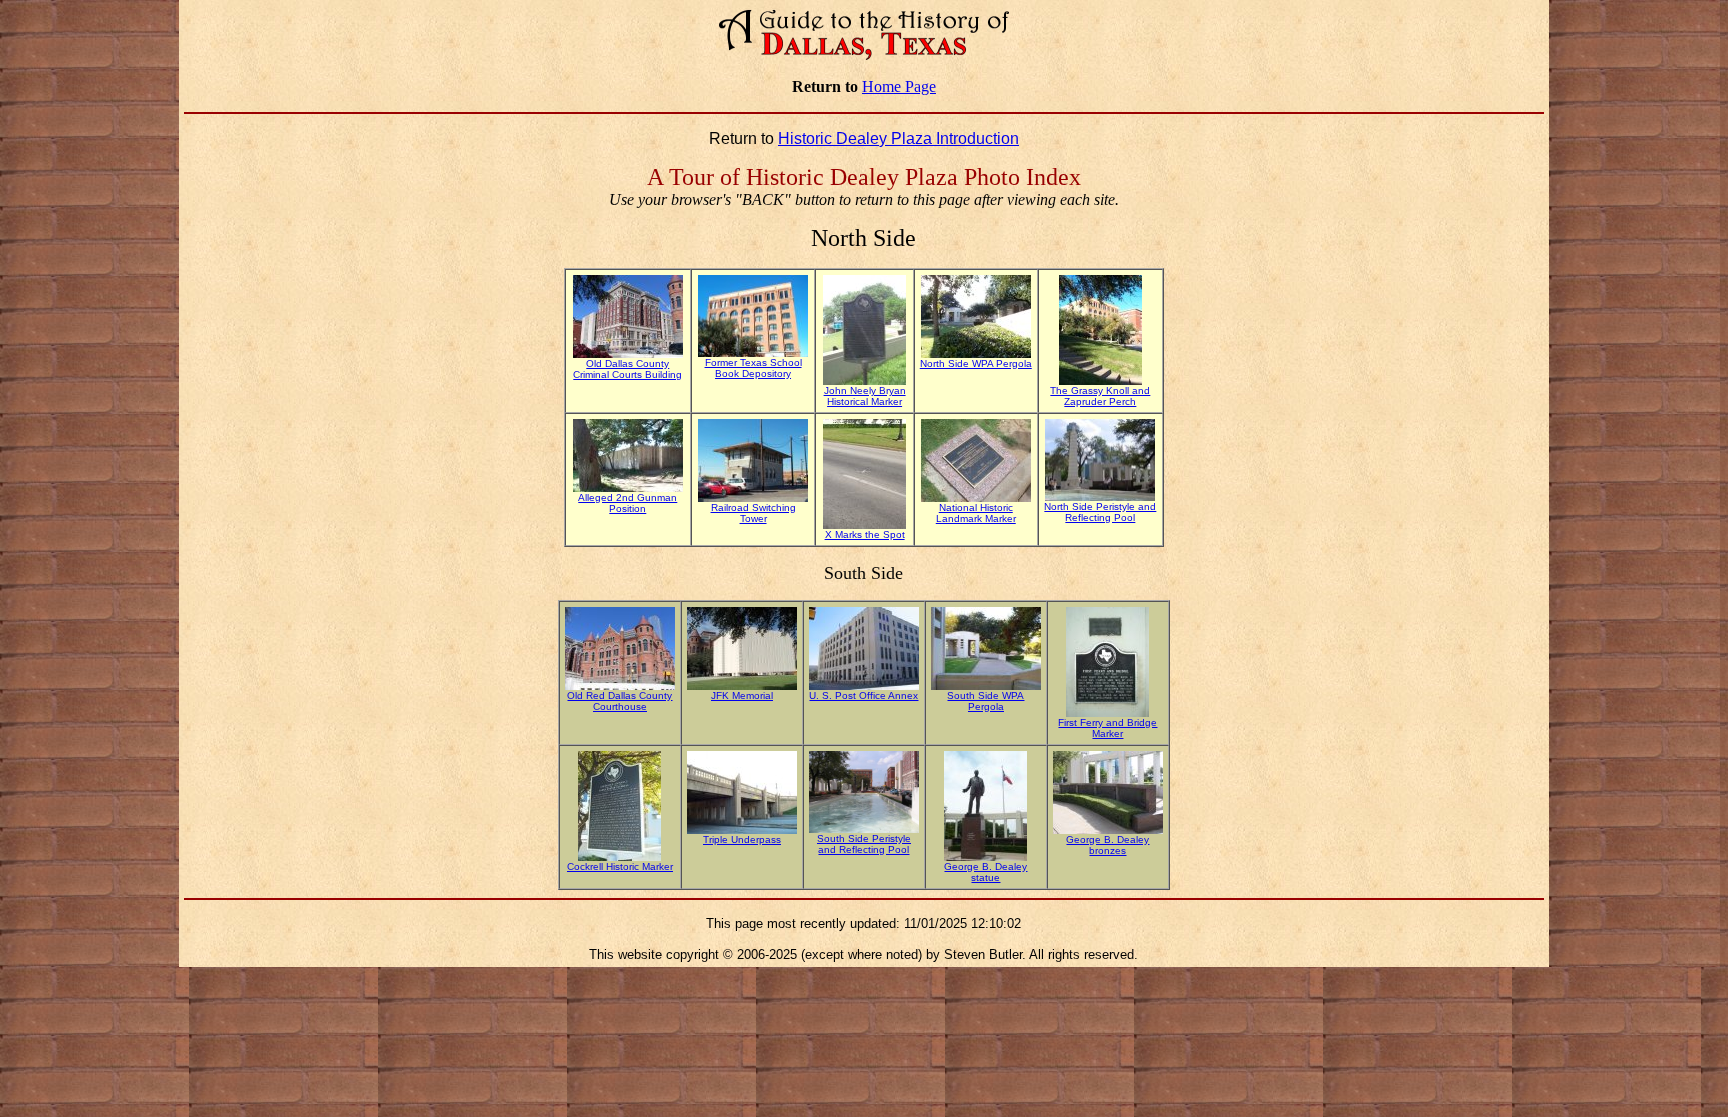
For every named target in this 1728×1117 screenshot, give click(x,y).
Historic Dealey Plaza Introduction (898, 138)
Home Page (899, 86)
